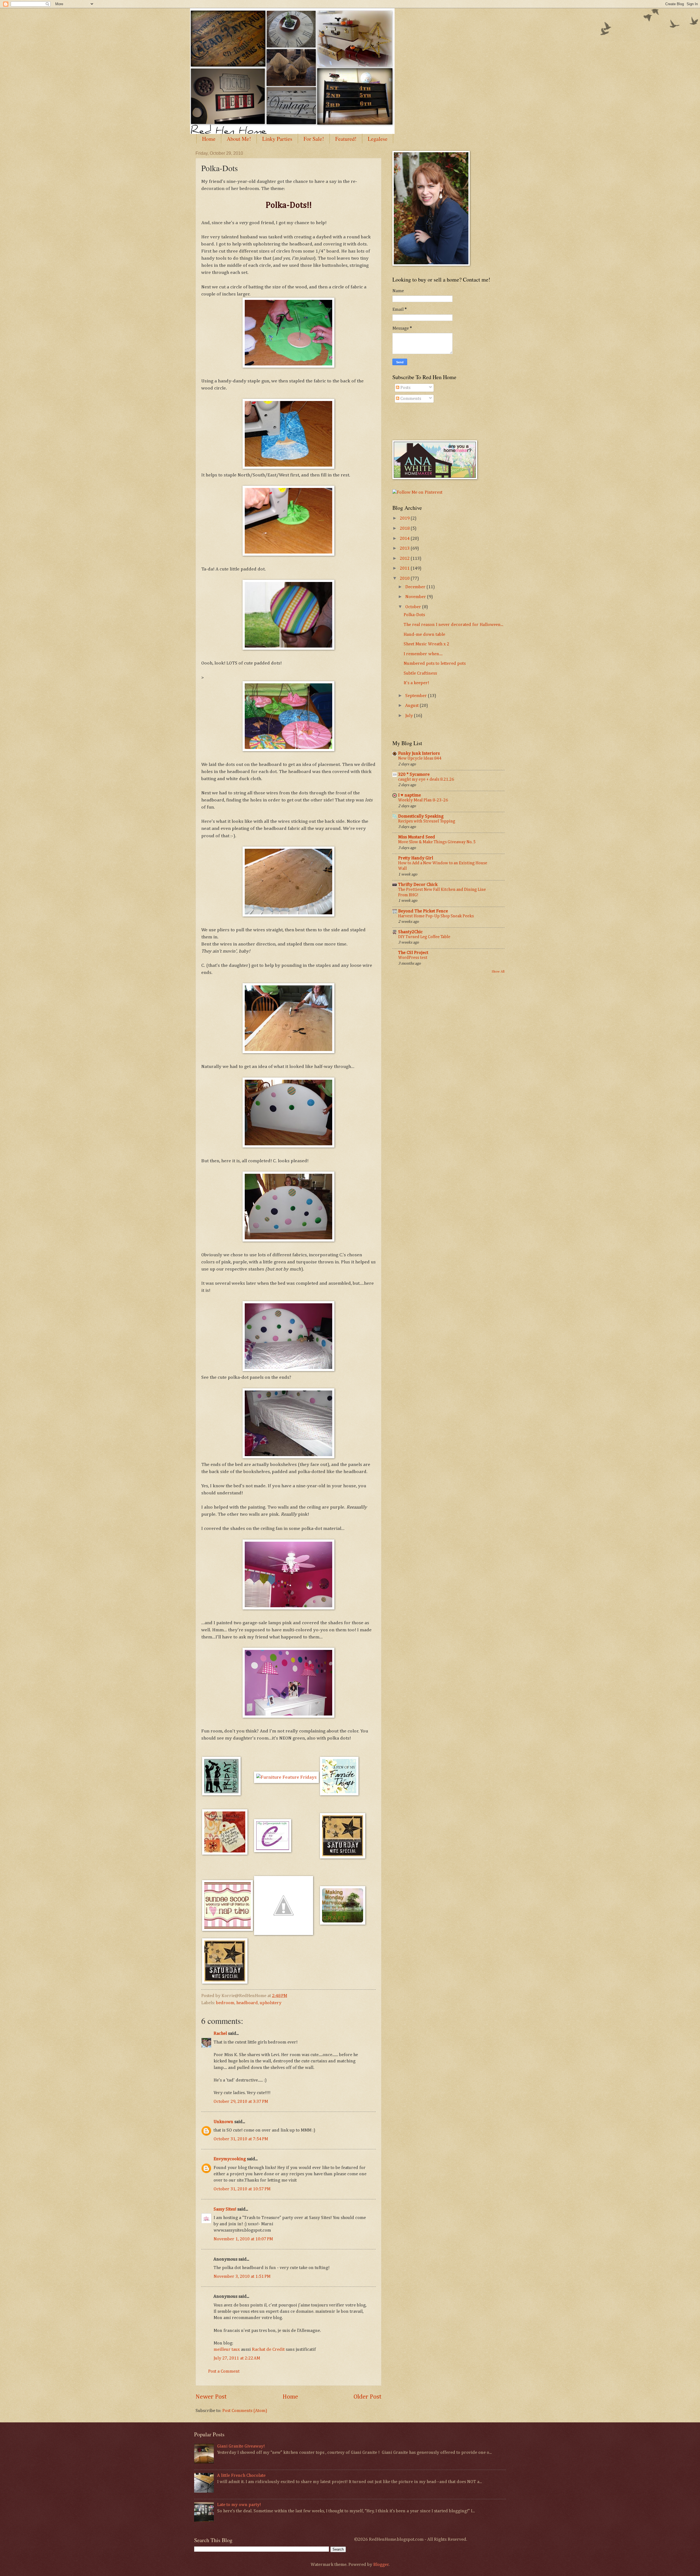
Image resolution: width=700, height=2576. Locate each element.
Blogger (381, 2565)
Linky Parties (277, 139)
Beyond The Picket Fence (423, 911)
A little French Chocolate (241, 2476)
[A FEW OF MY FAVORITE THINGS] (339, 1794)
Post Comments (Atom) (245, 2411)
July (410, 716)
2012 (405, 559)
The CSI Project (413, 953)
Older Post (367, 2397)
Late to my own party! (239, 2505)
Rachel (220, 2034)
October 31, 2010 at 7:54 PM (241, 2139)
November (416, 597)
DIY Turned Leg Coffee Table (424, 937)
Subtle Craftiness (420, 673)
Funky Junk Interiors (419, 753)
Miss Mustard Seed (417, 837)
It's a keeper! (416, 683)
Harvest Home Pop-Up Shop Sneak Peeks (436, 916)
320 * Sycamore (414, 775)
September (417, 696)
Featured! (346, 139)
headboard (247, 2003)
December (416, 587)
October (414, 607)
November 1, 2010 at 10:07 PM (243, 2239)
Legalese (378, 139)
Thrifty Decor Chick (418, 885)
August (412, 706)
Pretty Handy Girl (416, 858)
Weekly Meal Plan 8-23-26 (423, 800)
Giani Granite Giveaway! (241, 2446)
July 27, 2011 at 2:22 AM (237, 2358)
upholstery (271, 2003)
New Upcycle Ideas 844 (420, 758)
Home (209, 139)
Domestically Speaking (421, 816)
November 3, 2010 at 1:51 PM (242, 2277)
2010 (405, 579)
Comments (410, 399)
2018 (405, 529)
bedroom (225, 2003)
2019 (405, 518)
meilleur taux (227, 2350)
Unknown (223, 2122)
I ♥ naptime (409, 795)
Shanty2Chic (410, 932)
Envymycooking (230, 2159)
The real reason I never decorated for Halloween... (453, 625)
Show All (498, 972)
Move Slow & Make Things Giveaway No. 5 (437, 842)
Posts (405, 388)
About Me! (239, 139)
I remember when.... (423, 654)
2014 (405, 539)
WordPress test (413, 958)
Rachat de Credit (268, 2350)
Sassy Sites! (225, 2209)
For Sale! (314, 139)
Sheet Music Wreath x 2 (426, 644)
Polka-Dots (414, 615)
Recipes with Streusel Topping (427, 821)
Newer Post (211, 2397)
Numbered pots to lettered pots (435, 664)
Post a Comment (224, 2371)
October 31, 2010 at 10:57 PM (242, 2189)
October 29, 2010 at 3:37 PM (241, 2102)
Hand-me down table (424, 635)
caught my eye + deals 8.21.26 (426, 779)
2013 (405, 548)
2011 (405, 568)
